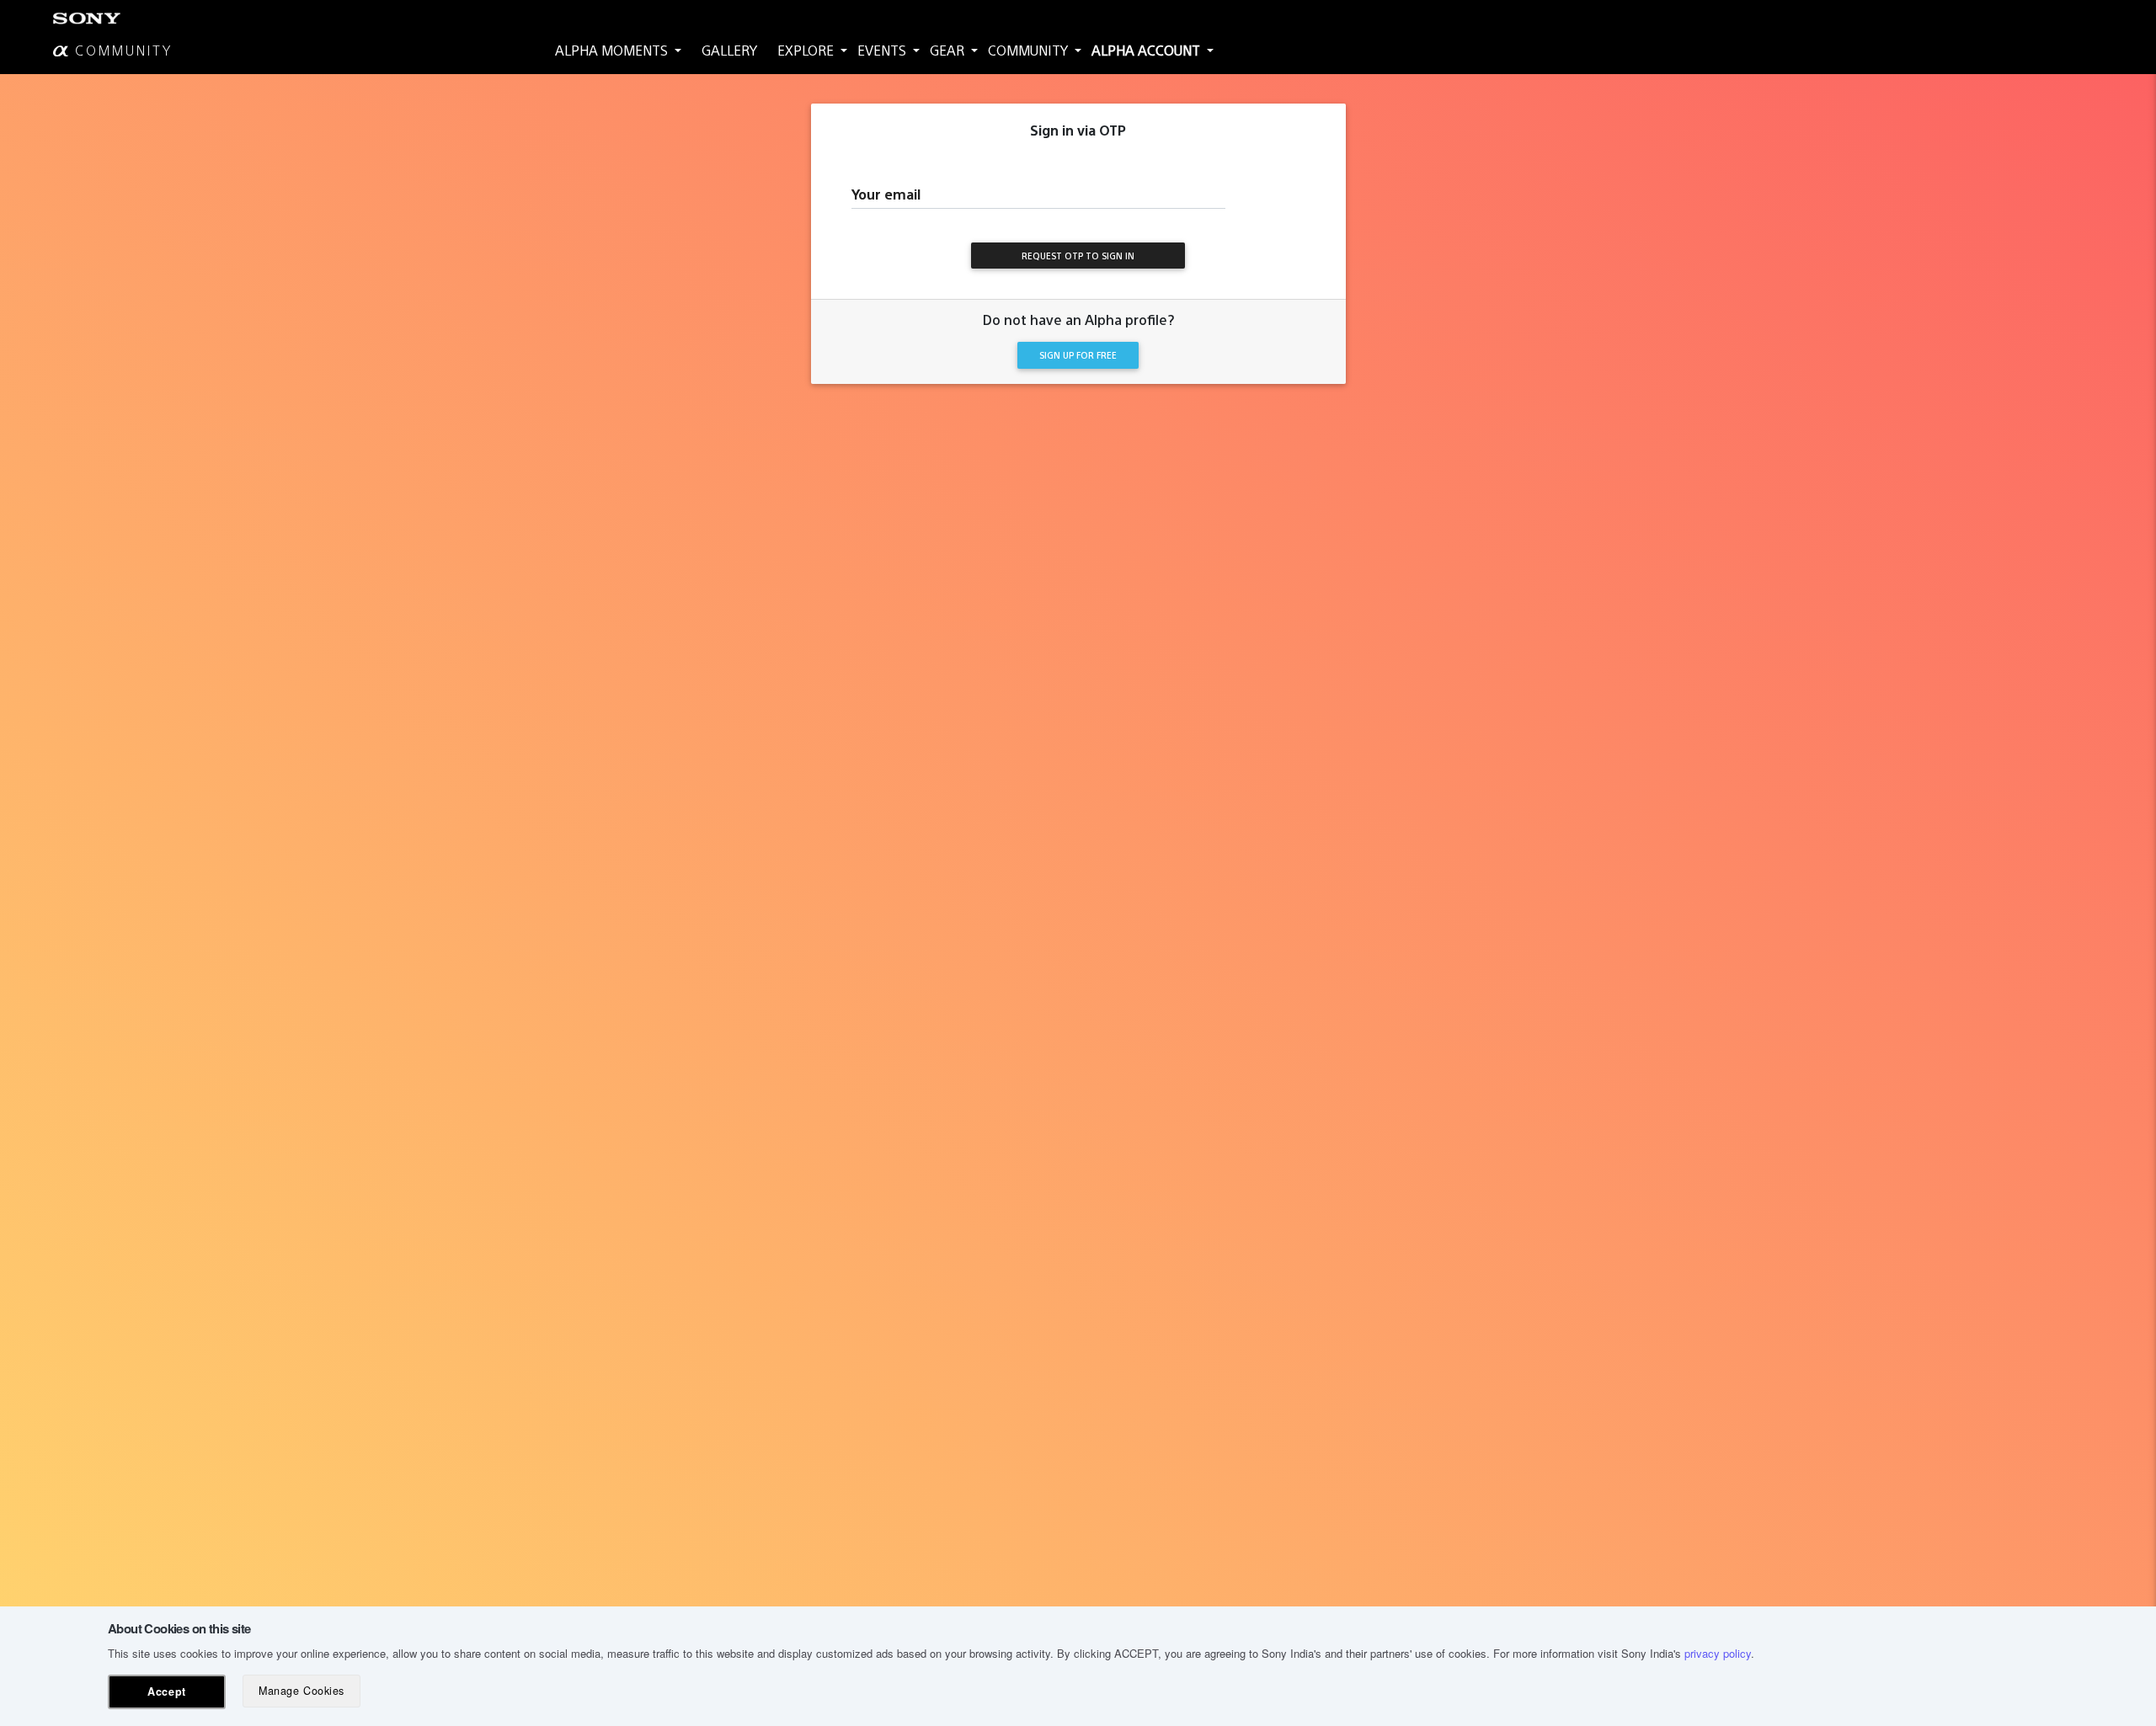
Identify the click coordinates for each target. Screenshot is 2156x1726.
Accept (166, 1691)
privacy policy (1718, 1653)
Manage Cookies (301, 1691)
